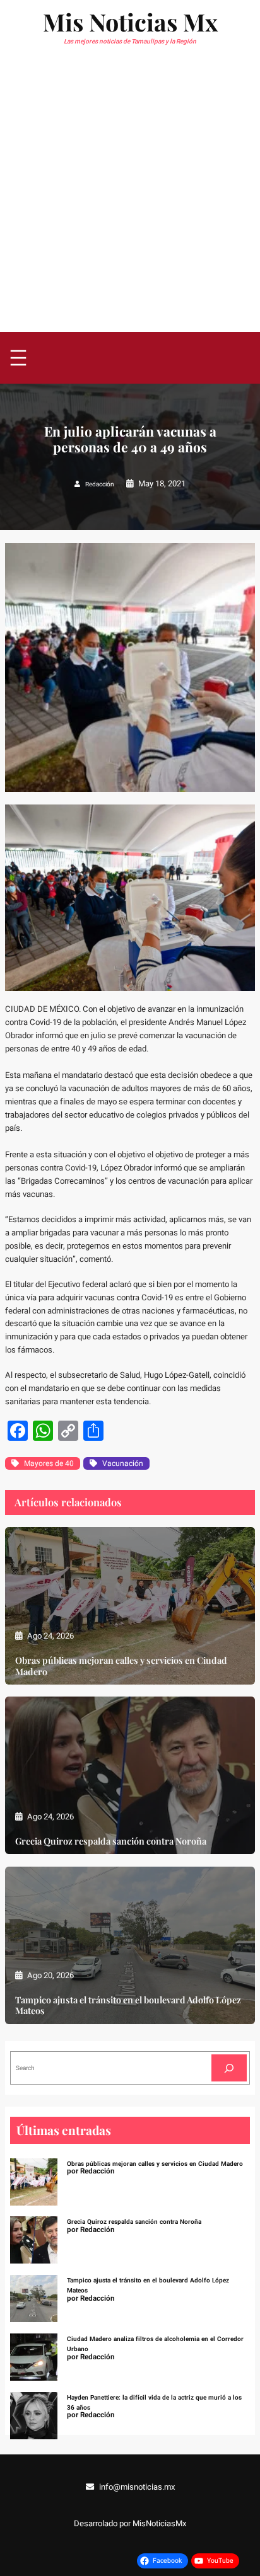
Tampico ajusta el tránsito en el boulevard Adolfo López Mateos (128, 2005)
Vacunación (123, 1463)
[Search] (229, 2068)
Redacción (100, 484)
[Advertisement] (130, 196)
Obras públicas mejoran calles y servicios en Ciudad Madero (121, 1666)
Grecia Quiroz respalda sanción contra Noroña (111, 1841)
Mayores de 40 (49, 1463)
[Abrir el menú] (18, 358)
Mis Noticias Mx (130, 21)
